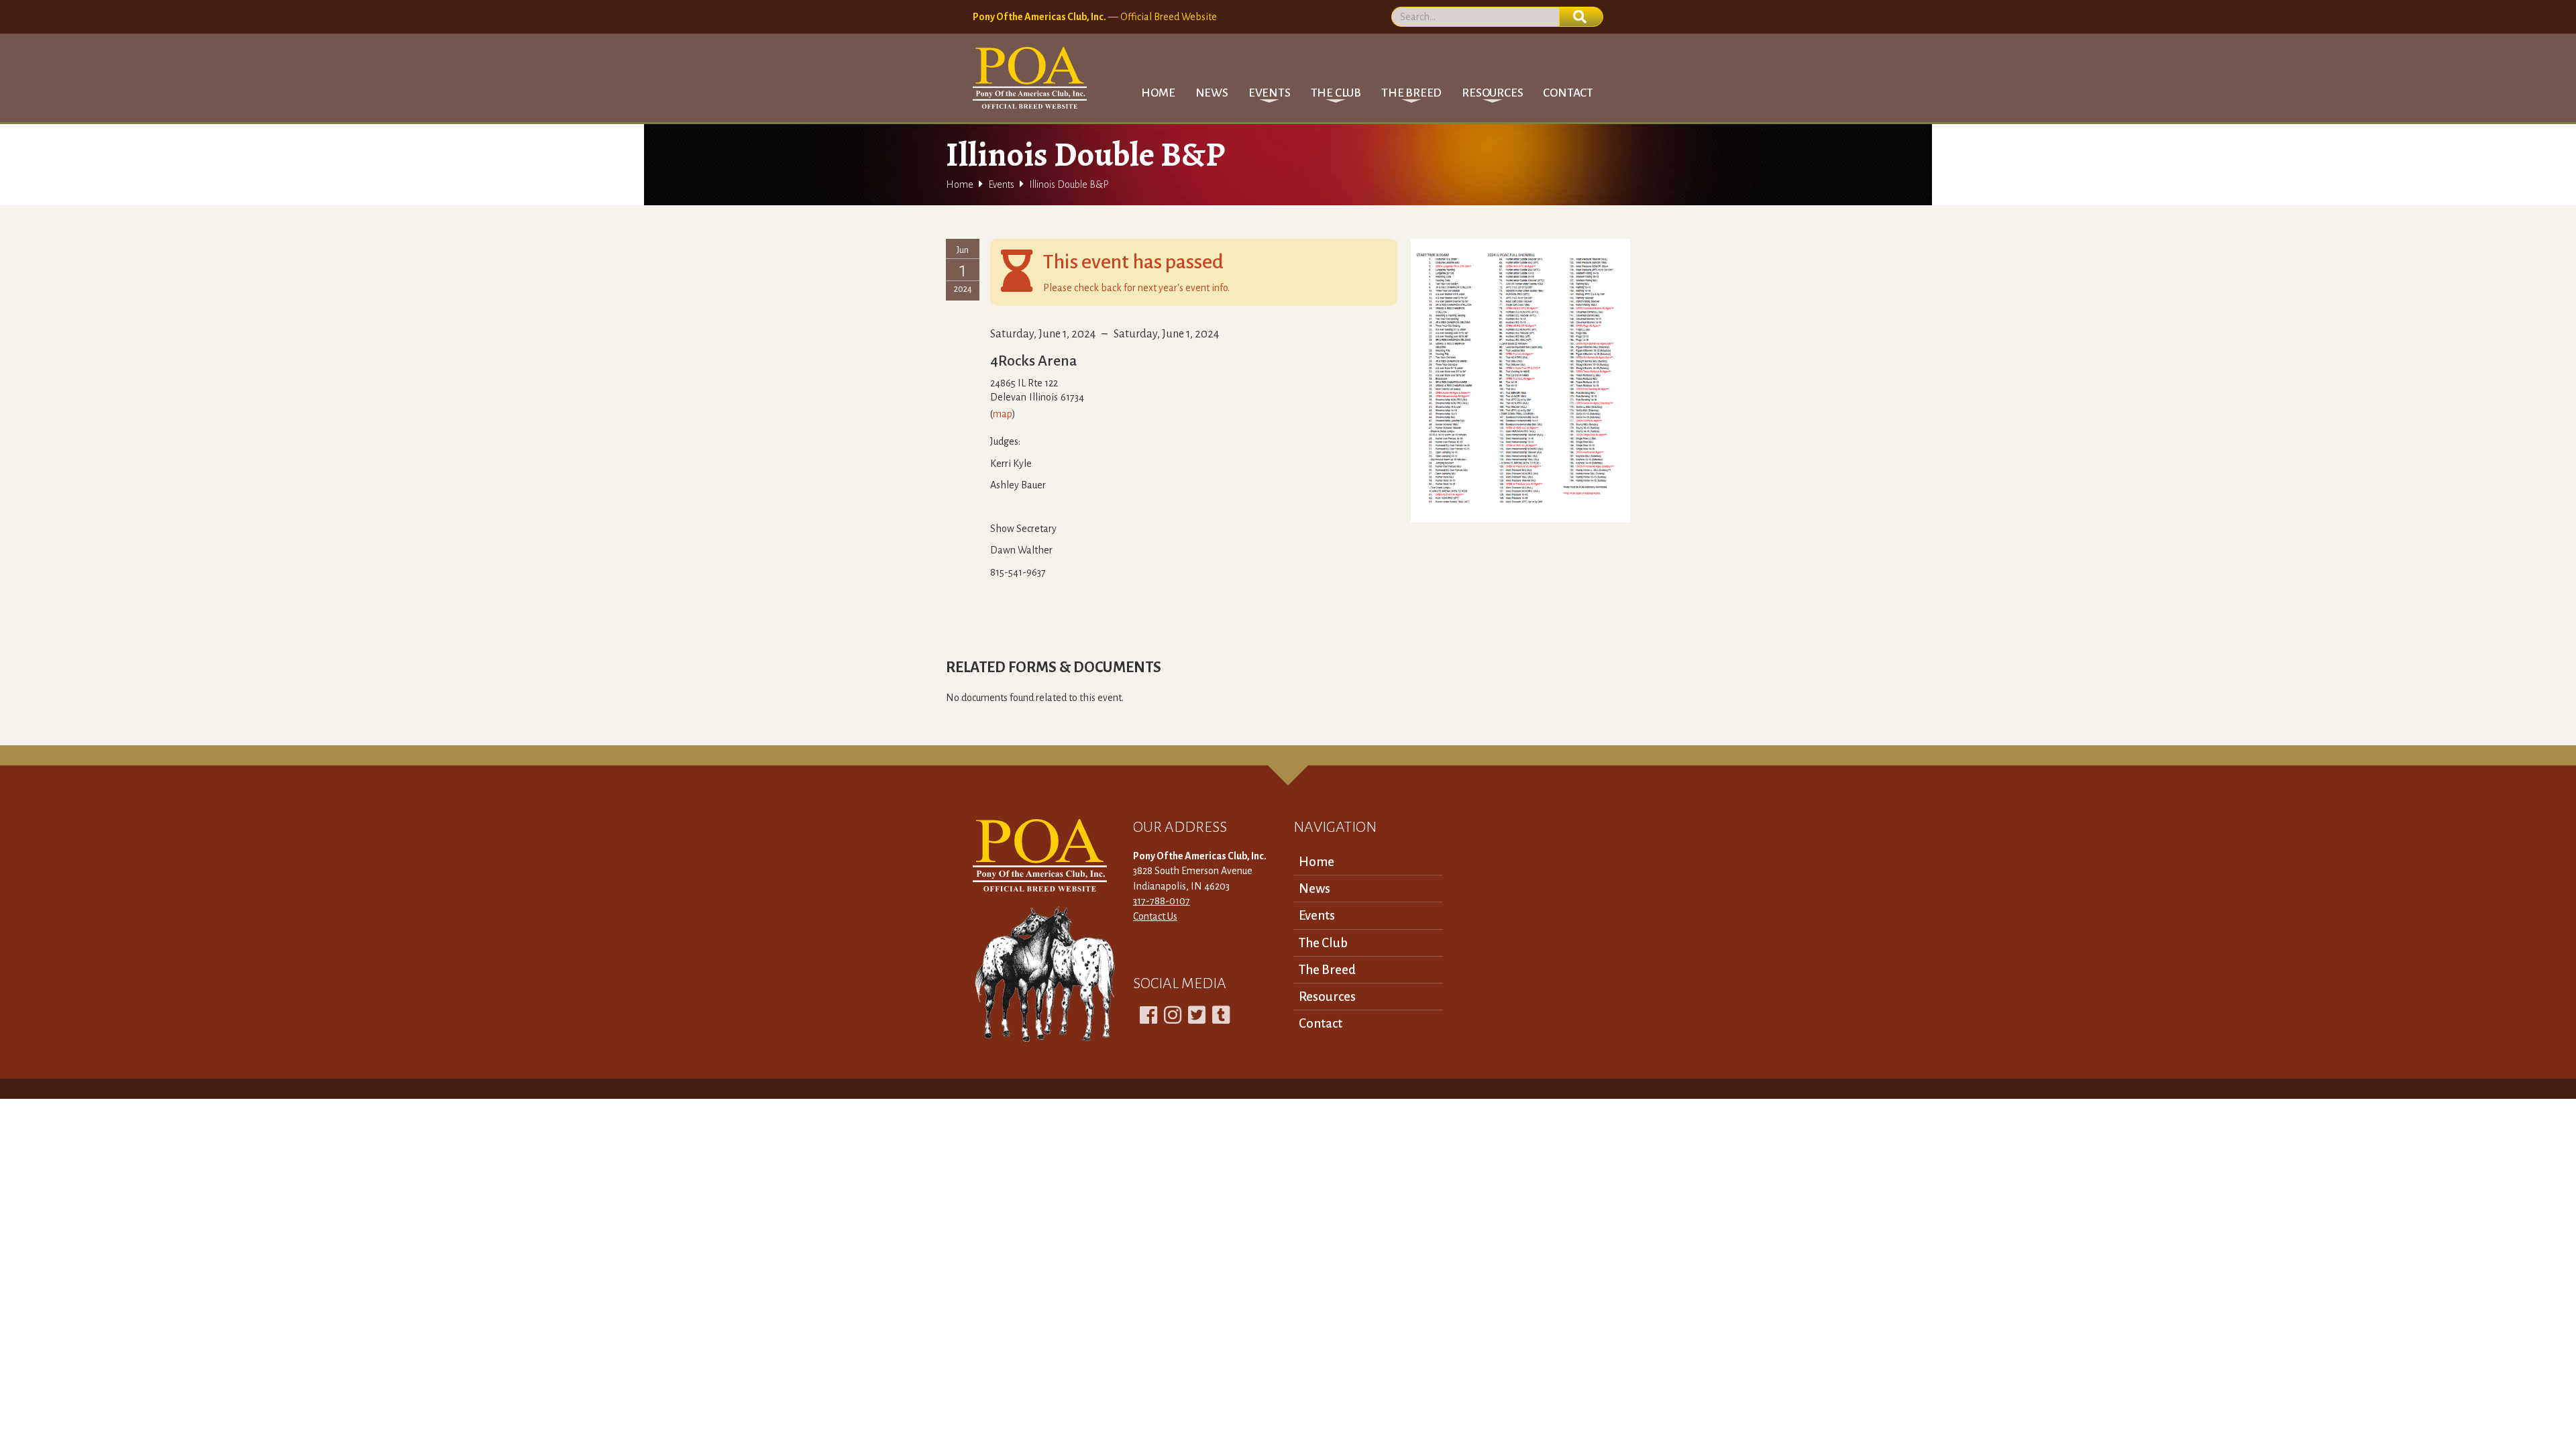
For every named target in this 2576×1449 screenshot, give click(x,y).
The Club (1323, 943)
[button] (1270, 93)
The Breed (1327, 970)
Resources (1327, 997)
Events (1001, 184)
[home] (1030, 78)
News (1212, 93)
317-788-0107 (1162, 901)
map (1003, 414)
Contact (1568, 93)
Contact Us (1155, 916)
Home (1158, 93)
